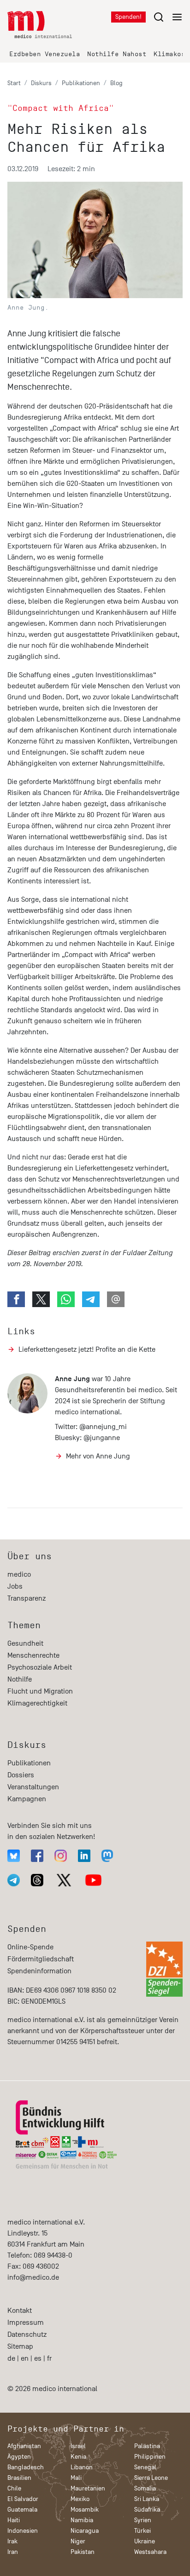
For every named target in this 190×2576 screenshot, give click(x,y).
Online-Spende (30, 1947)
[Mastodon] (107, 1856)
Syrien (143, 2520)
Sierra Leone (151, 2478)
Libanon (82, 2467)
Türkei (142, 2531)
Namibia (82, 2520)
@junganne (102, 1438)
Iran (13, 2552)
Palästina (147, 2446)
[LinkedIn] (84, 1856)
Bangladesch (26, 2467)
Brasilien (19, 2478)
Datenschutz (27, 2334)
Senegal (145, 2467)
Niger (78, 2541)
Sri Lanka (147, 2499)
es (38, 2358)
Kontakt (20, 2311)
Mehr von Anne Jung (98, 1456)
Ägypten (19, 2457)
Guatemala (22, 2510)
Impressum (26, 2322)
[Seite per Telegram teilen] (91, 1299)
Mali (76, 2478)
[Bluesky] (14, 1856)
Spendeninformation (39, 1971)
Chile (14, 2488)
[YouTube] (93, 1880)
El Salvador (23, 2499)
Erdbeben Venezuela (45, 54)
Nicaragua (85, 2531)
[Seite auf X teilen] (41, 1299)
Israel (78, 2446)
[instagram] (61, 1856)
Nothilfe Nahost (117, 54)
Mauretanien (88, 2488)
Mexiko (80, 2499)
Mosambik (85, 2510)
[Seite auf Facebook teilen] (16, 1299)
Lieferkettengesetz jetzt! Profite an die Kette (87, 1349)
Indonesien (23, 2531)
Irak (12, 2541)
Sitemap (20, 2346)
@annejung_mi (103, 1427)
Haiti (14, 2520)
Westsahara (150, 2552)
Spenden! (128, 17)
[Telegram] (14, 1880)
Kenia (78, 2457)
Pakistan (83, 2552)
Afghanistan (24, 2446)
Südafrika (147, 2510)
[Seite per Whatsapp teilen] (66, 1299)
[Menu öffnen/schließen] (168, 17)
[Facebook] (37, 1856)
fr (49, 2358)
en (25, 2358)
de (11, 2358)
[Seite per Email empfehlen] (116, 1299)
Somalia (145, 2488)
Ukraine (145, 2541)
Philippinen (150, 2457)
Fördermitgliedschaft (41, 1959)
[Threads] (37, 1880)
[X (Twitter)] (64, 1880)
